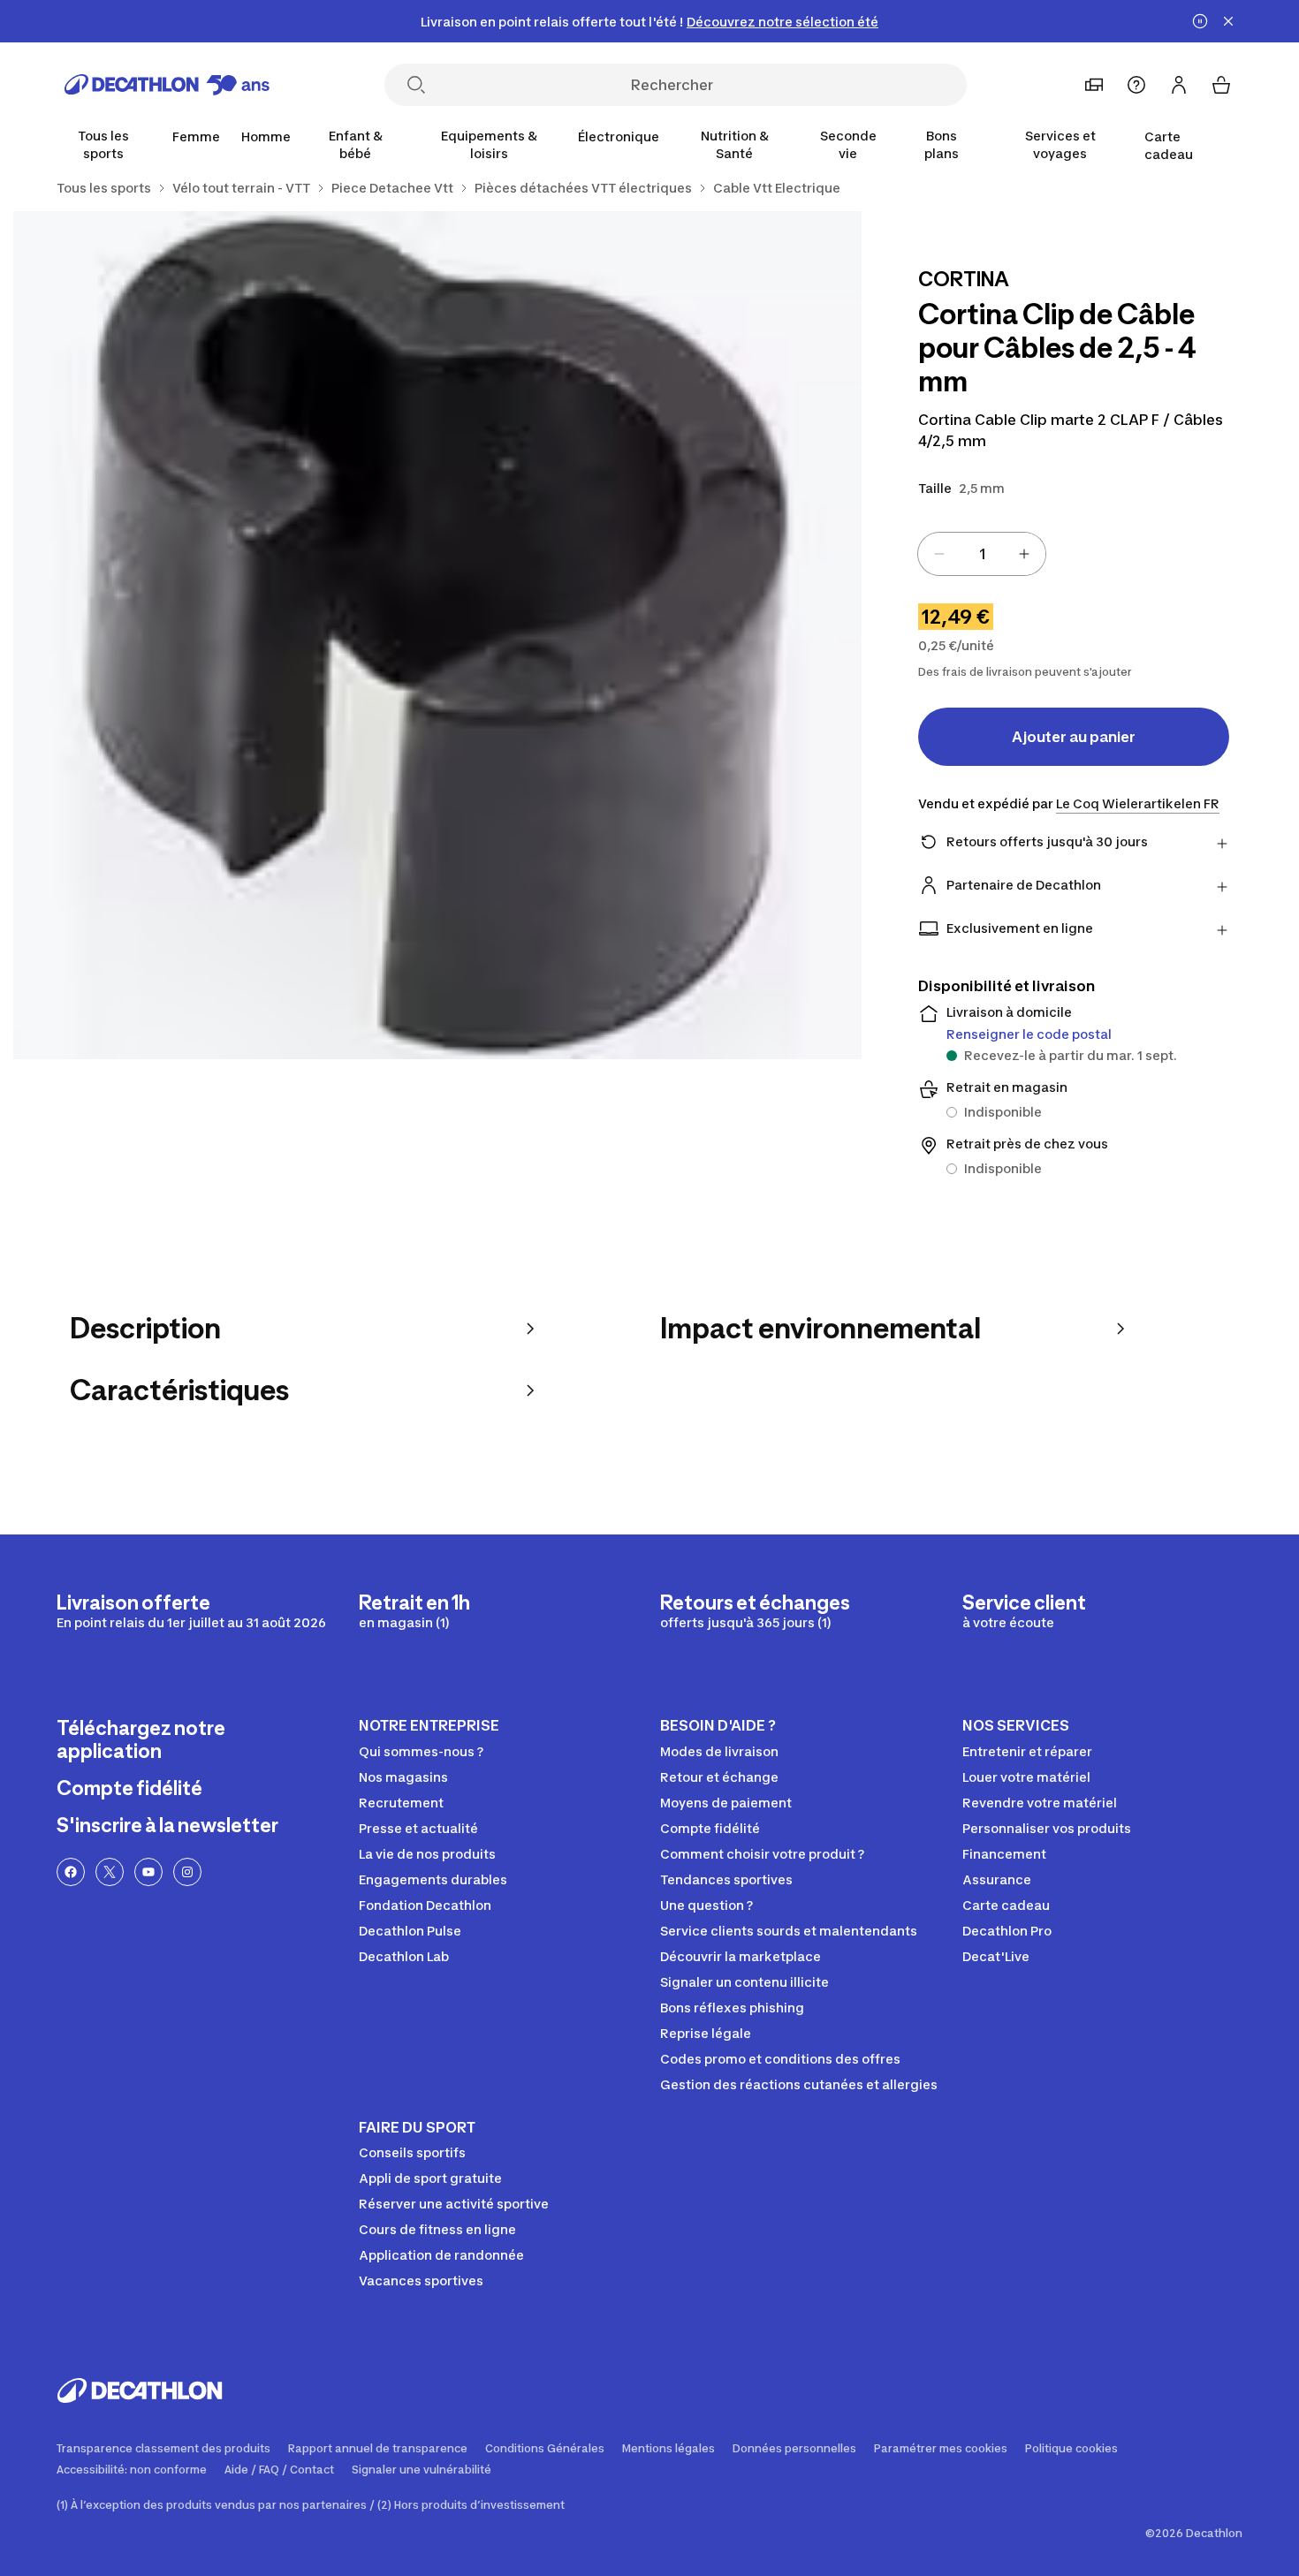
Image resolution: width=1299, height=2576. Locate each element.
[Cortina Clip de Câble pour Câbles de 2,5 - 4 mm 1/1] (437, 635)
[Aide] (1136, 85)
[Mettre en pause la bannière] (1200, 21)
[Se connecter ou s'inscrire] (1179, 85)
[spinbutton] (982, 554)
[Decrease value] (939, 554)
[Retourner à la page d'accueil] (167, 85)
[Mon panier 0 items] (1221, 85)
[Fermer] (1228, 21)
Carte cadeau (1169, 145)
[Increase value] (1024, 554)
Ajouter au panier (1074, 737)
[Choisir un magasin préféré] (1094, 85)
